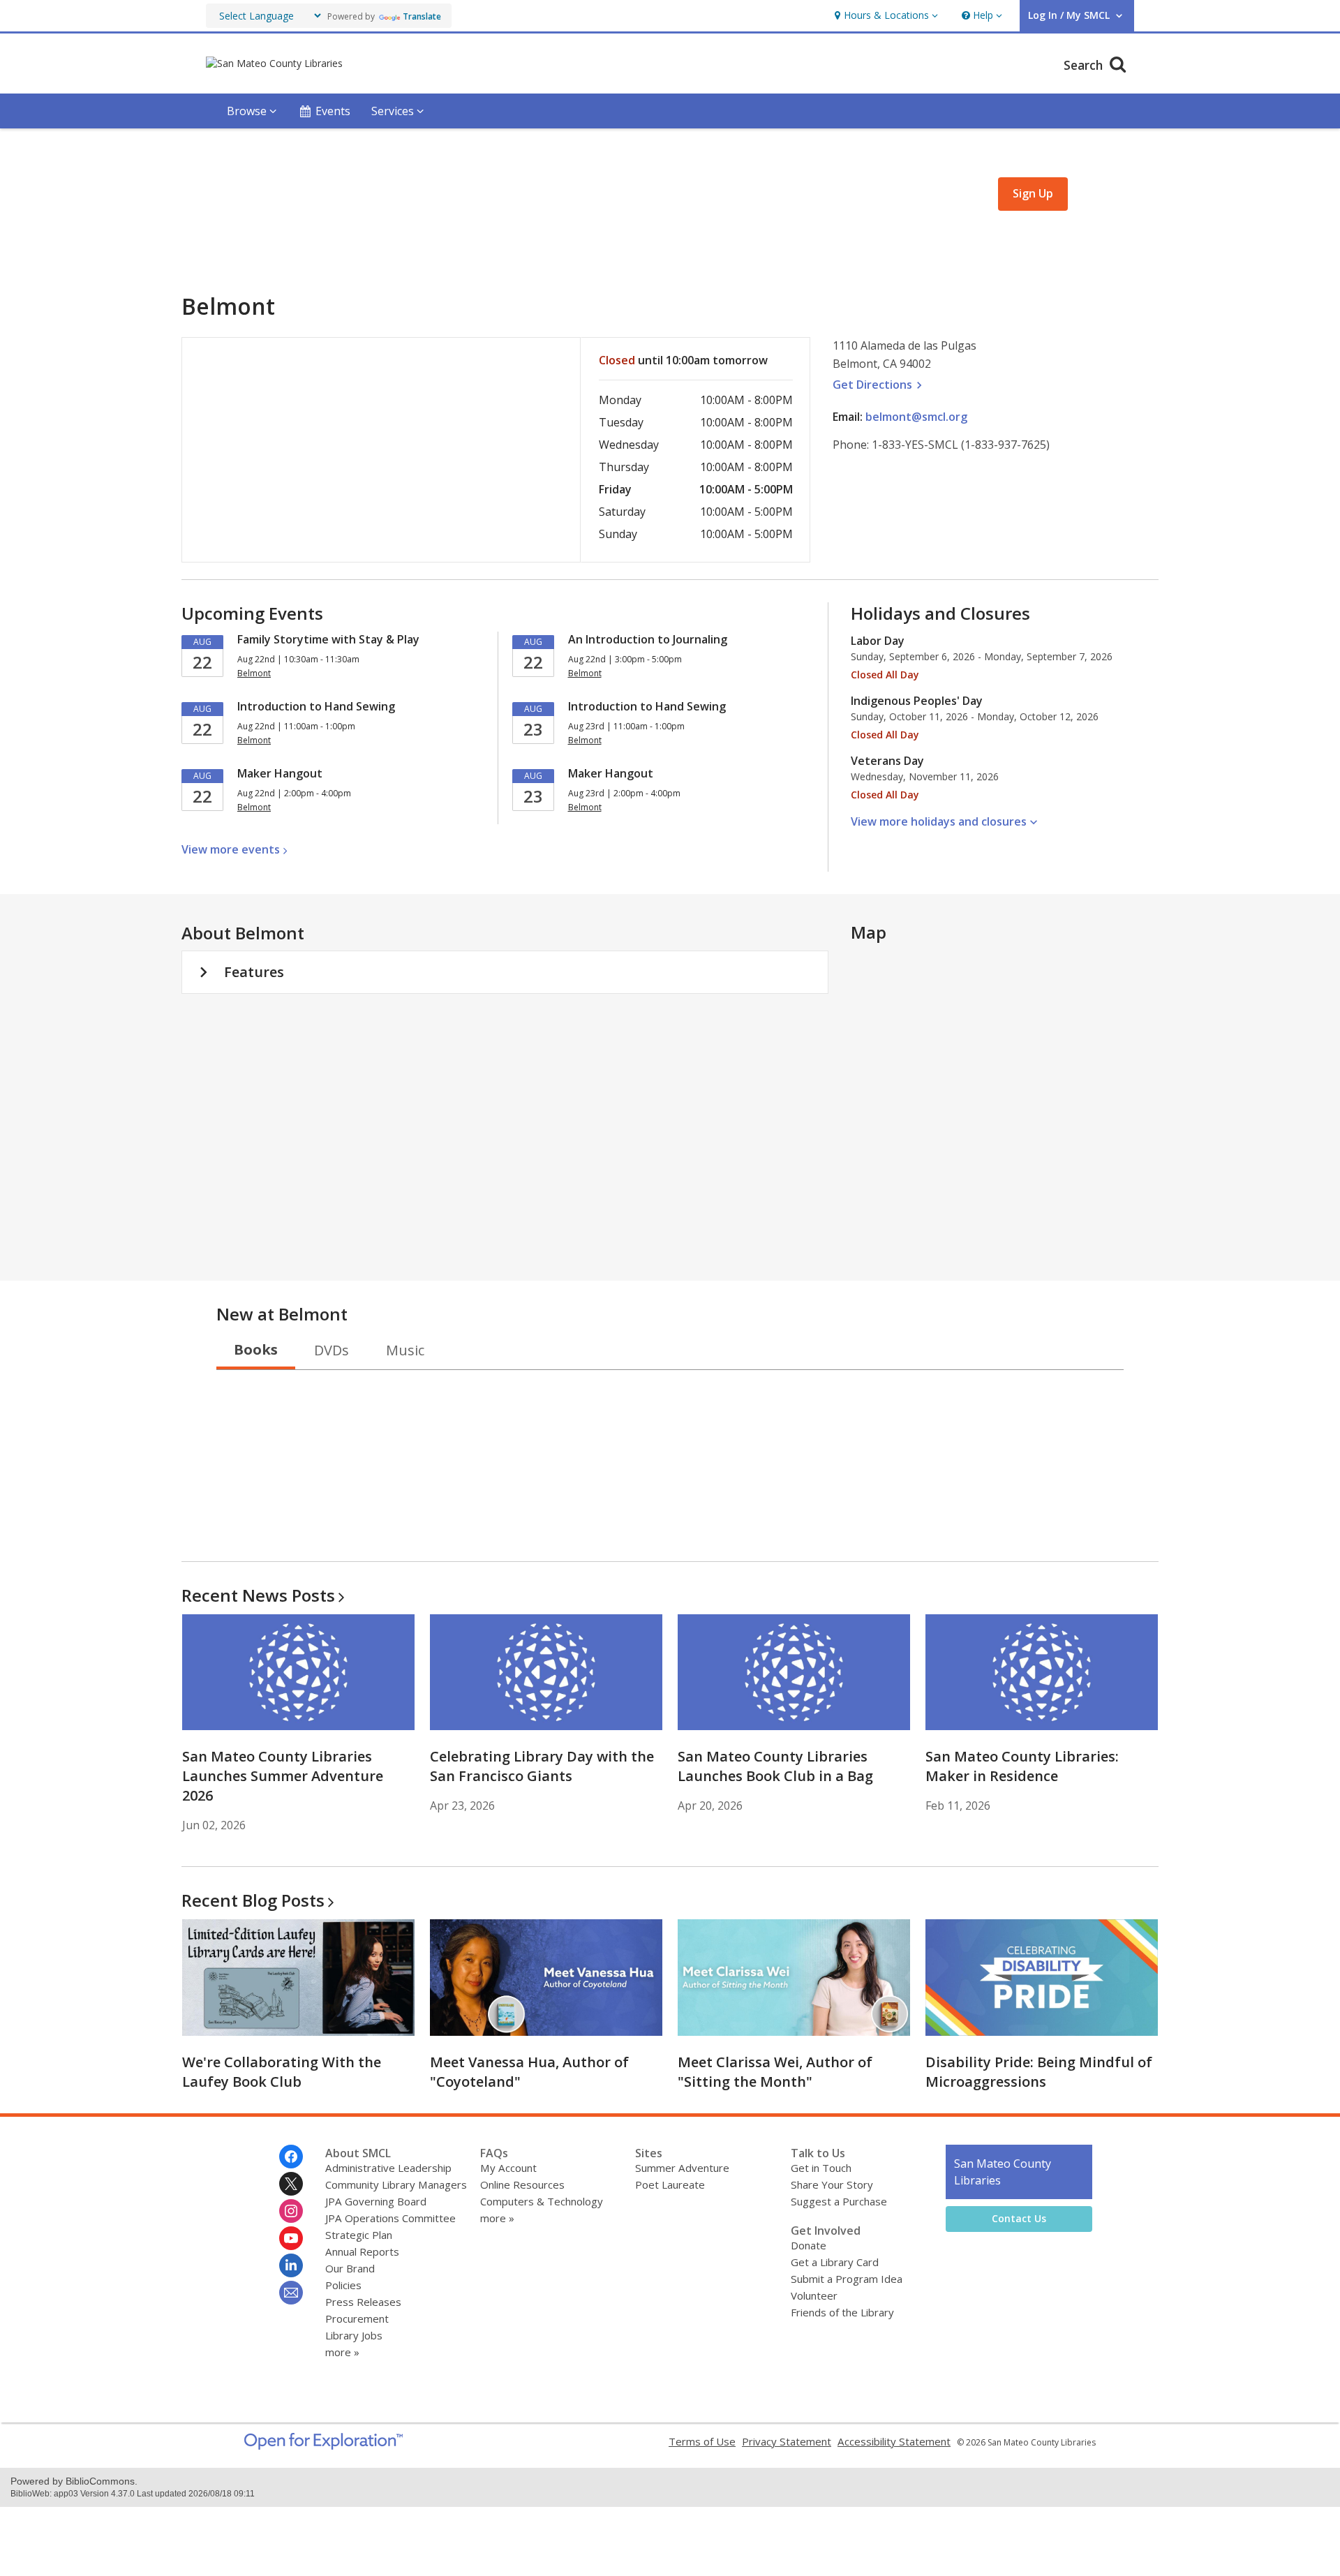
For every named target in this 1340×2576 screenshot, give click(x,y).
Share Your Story (832, 2184)
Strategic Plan (359, 2235)
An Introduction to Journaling (648, 639)
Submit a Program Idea (847, 2279)
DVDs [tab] (332, 1350)
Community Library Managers (396, 2184)
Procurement (357, 2318)
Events (333, 111)
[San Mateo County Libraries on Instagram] (291, 2211)
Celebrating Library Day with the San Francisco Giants (542, 1766)
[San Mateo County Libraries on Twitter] (291, 2184)
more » (342, 2352)
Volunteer (814, 2295)
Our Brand (350, 2268)
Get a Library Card (835, 2262)
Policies (343, 2285)
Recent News (258, 1595)
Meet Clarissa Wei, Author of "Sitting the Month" (775, 2072)
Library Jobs (354, 2335)
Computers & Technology (542, 2201)
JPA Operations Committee (390, 2218)
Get (879, 385)
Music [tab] (405, 1350)
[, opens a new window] (323, 2445)
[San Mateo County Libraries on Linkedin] (291, 2265)
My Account (508, 2168)
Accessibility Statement (894, 2441)
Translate (422, 16)
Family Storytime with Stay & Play (328, 639)
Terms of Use (702, 2441)
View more (231, 849)
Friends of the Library (842, 2312)
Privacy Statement (787, 2441)
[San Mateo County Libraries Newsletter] (291, 2293)
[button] (885, 16)
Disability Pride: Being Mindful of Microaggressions (1039, 2072)
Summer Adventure (682, 2168)
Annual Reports (362, 2251)
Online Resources (522, 2184)
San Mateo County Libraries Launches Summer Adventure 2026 (283, 1776)
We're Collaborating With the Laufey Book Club (282, 2072)
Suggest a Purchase (839, 2201)
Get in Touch (821, 2168)
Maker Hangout (280, 773)
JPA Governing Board (376, 2201)
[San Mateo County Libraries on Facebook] (291, 2157)
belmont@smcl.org (916, 417)
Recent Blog (253, 1900)
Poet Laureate (670, 2184)
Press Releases (363, 2302)
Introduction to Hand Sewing (316, 706)
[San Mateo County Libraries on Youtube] (291, 2238)
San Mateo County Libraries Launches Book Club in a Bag (775, 1766)
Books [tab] (256, 1349)
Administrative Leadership (388, 2168)
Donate (809, 2245)
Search (1085, 65)
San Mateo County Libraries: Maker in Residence (1022, 1766)
